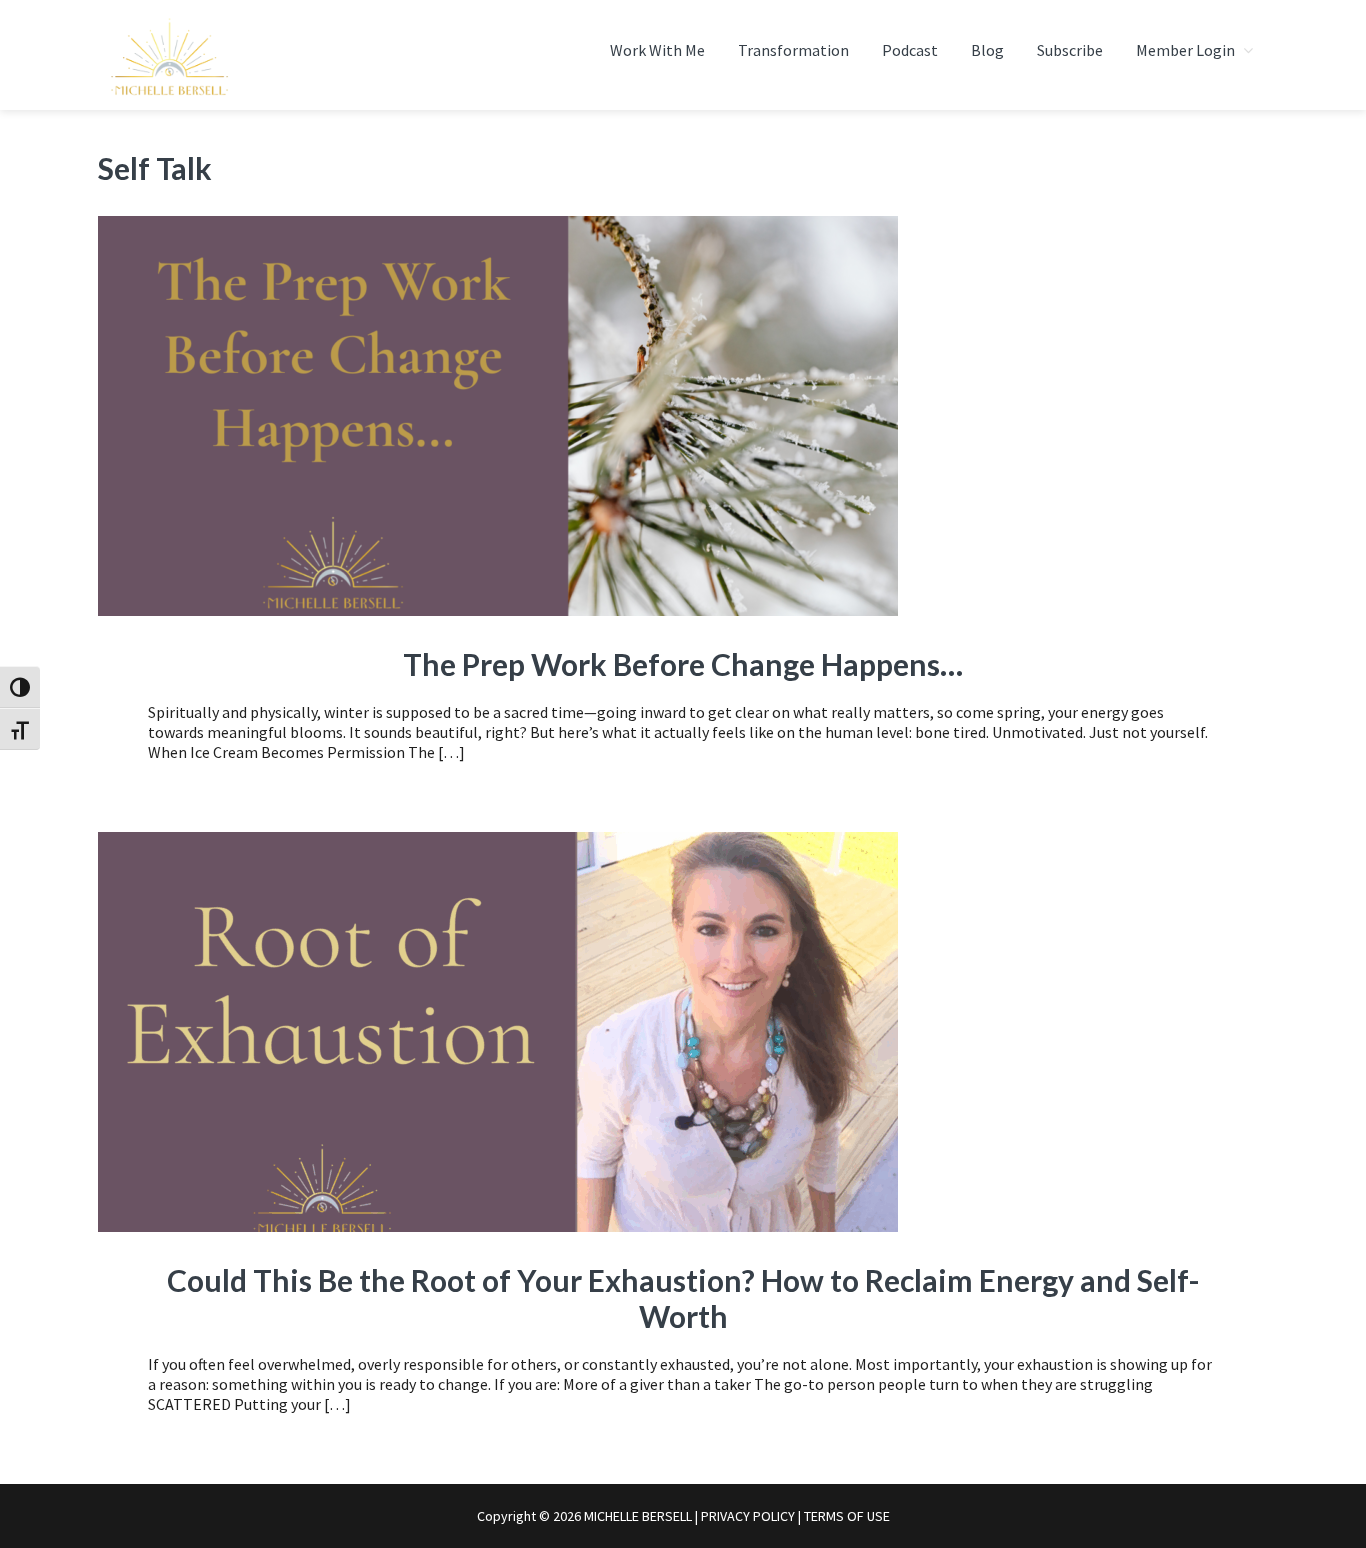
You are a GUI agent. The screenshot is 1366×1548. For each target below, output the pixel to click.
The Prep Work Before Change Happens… (683, 664)
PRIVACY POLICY (748, 1516)
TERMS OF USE (847, 1516)
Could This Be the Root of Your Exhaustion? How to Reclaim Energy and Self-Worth (683, 1298)
